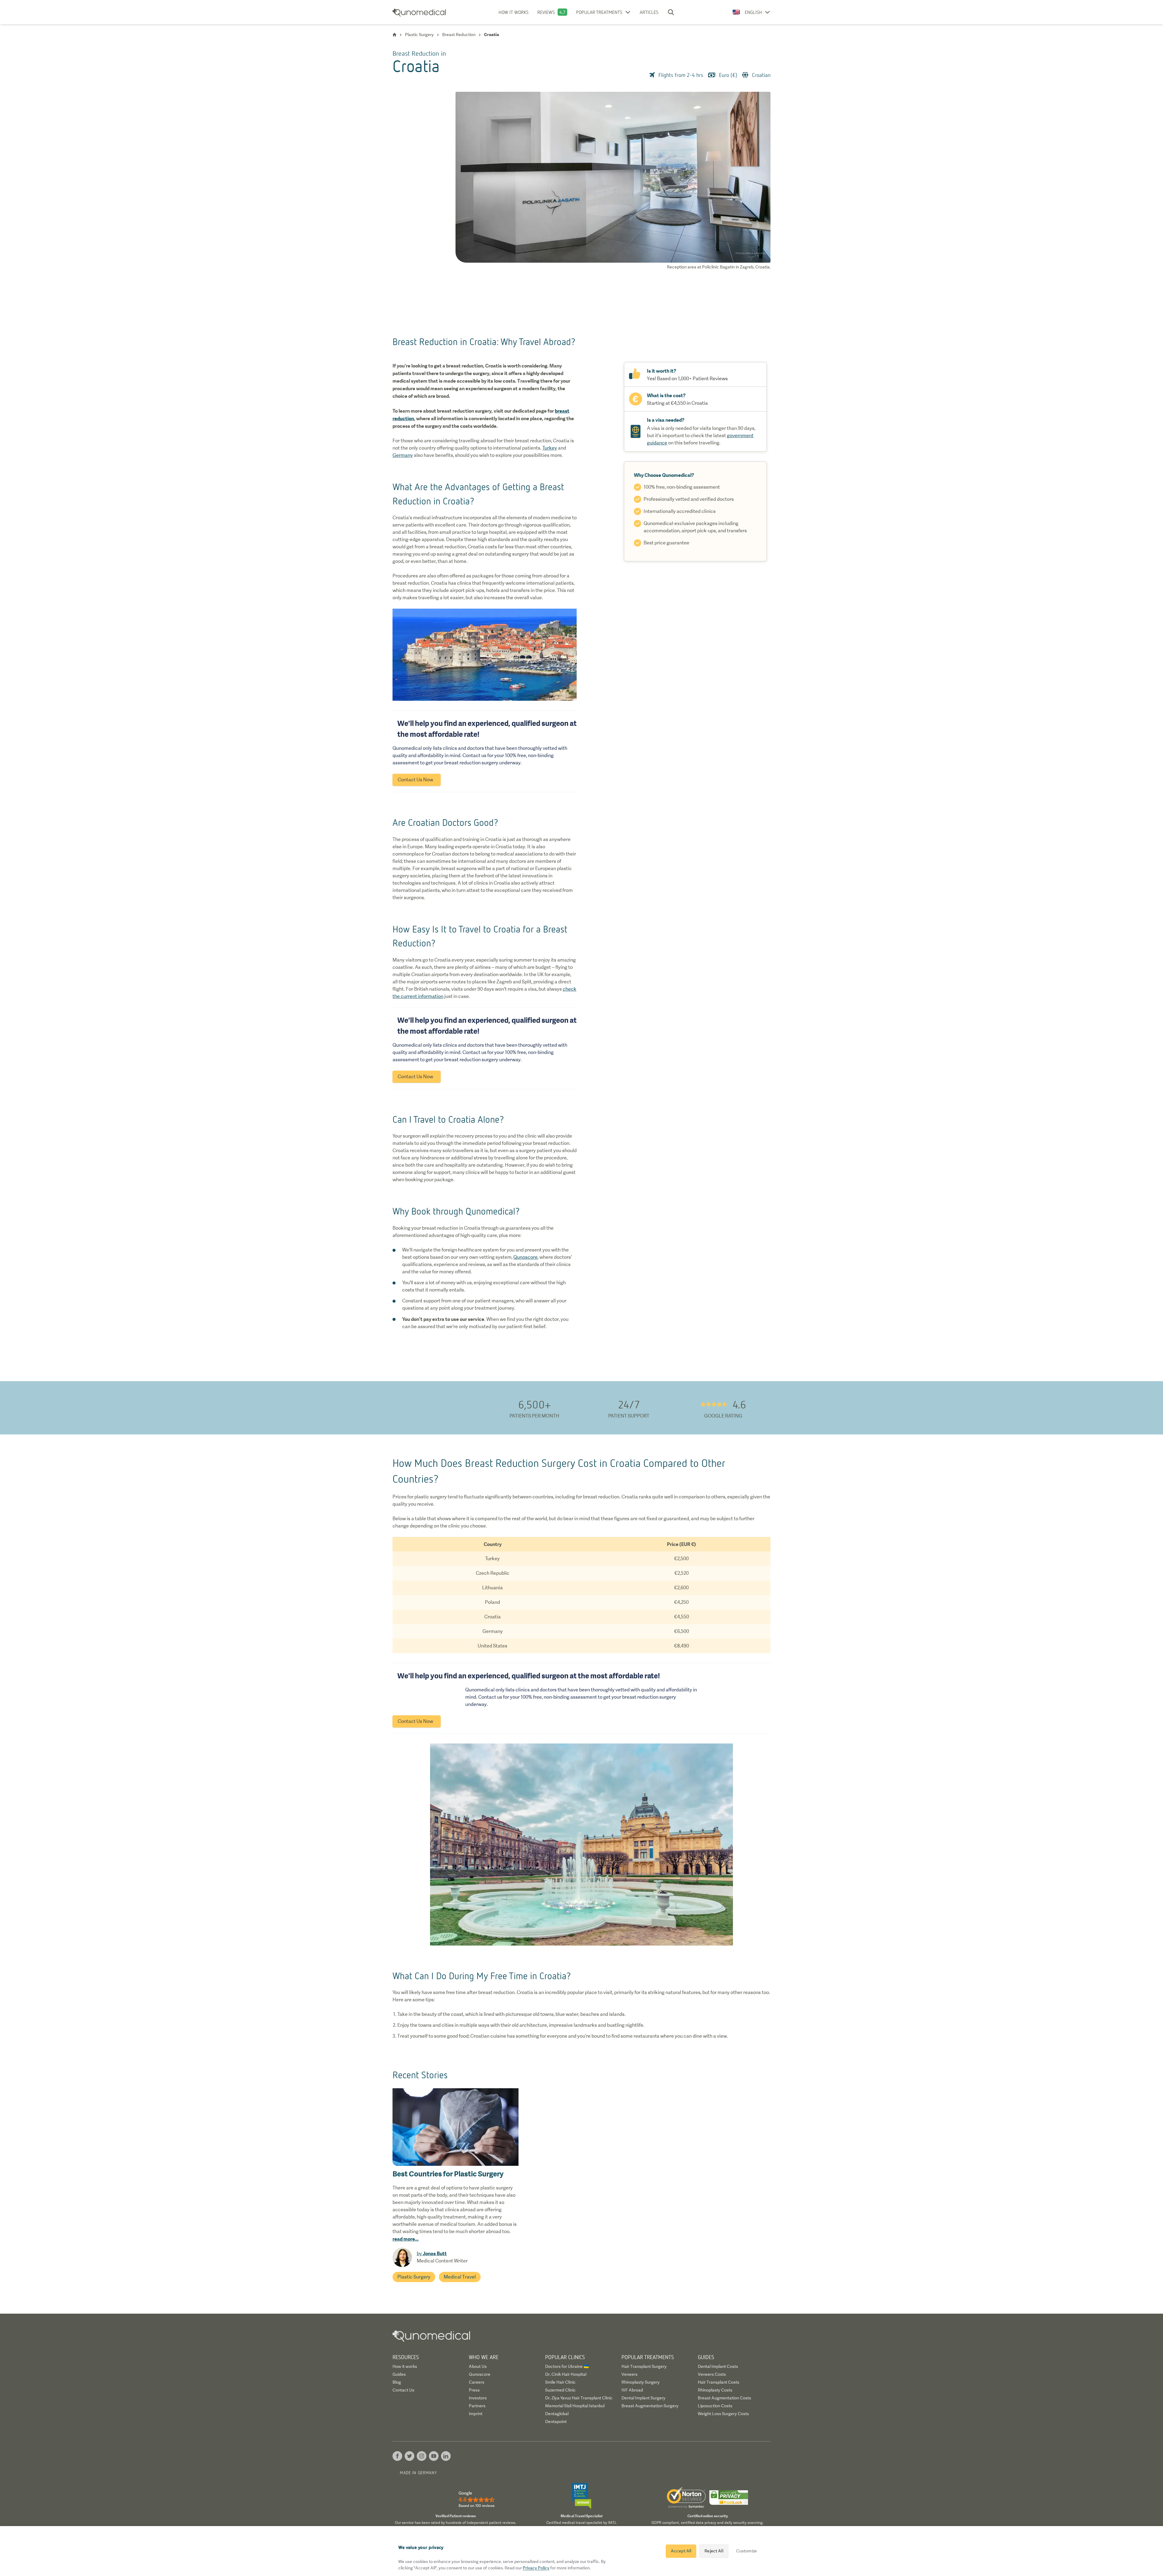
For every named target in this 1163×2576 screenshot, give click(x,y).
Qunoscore (525, 1257)
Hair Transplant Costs (719, 2382)
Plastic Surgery (414, 2277)
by (432, 2254)
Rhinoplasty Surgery (641, 2382)
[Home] (394, 35)
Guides (399, 2374)
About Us (478, 2366)
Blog (397, 2382)
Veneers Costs (712, 2374)
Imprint (476, 2414)
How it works (514, 12)
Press (474, 2390)
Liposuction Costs (715, 2406)
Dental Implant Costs (718, 2366)
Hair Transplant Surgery (644, 2366)
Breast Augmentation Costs (724, 2398)
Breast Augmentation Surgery (650, 2406)
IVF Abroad (632, 2390)
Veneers (630, 2374)
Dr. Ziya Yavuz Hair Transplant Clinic (579, 2398)
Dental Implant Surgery (643, 2398)
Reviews (546, 12)
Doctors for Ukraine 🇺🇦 (567, 2366)
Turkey (550, 448)
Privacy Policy (536, 2568)
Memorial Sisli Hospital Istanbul (575, 2406)
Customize (747, 2551)
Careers (477, 2382)
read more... (406, 2239)
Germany (403, 455)
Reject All (714, 2551)
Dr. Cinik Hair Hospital (566, 2374)
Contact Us (403, 2390)
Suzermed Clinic (560, 2390)
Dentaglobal (557, 2414)
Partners (477, 2406)
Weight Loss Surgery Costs (723, 2414)
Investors (478, 2398)
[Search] (671, 12)
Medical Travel (460, 2277)
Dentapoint (556, 2421)
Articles (649, 12)
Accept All (681, 2551)
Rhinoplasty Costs (715, 2390)
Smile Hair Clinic (560, 2382)
